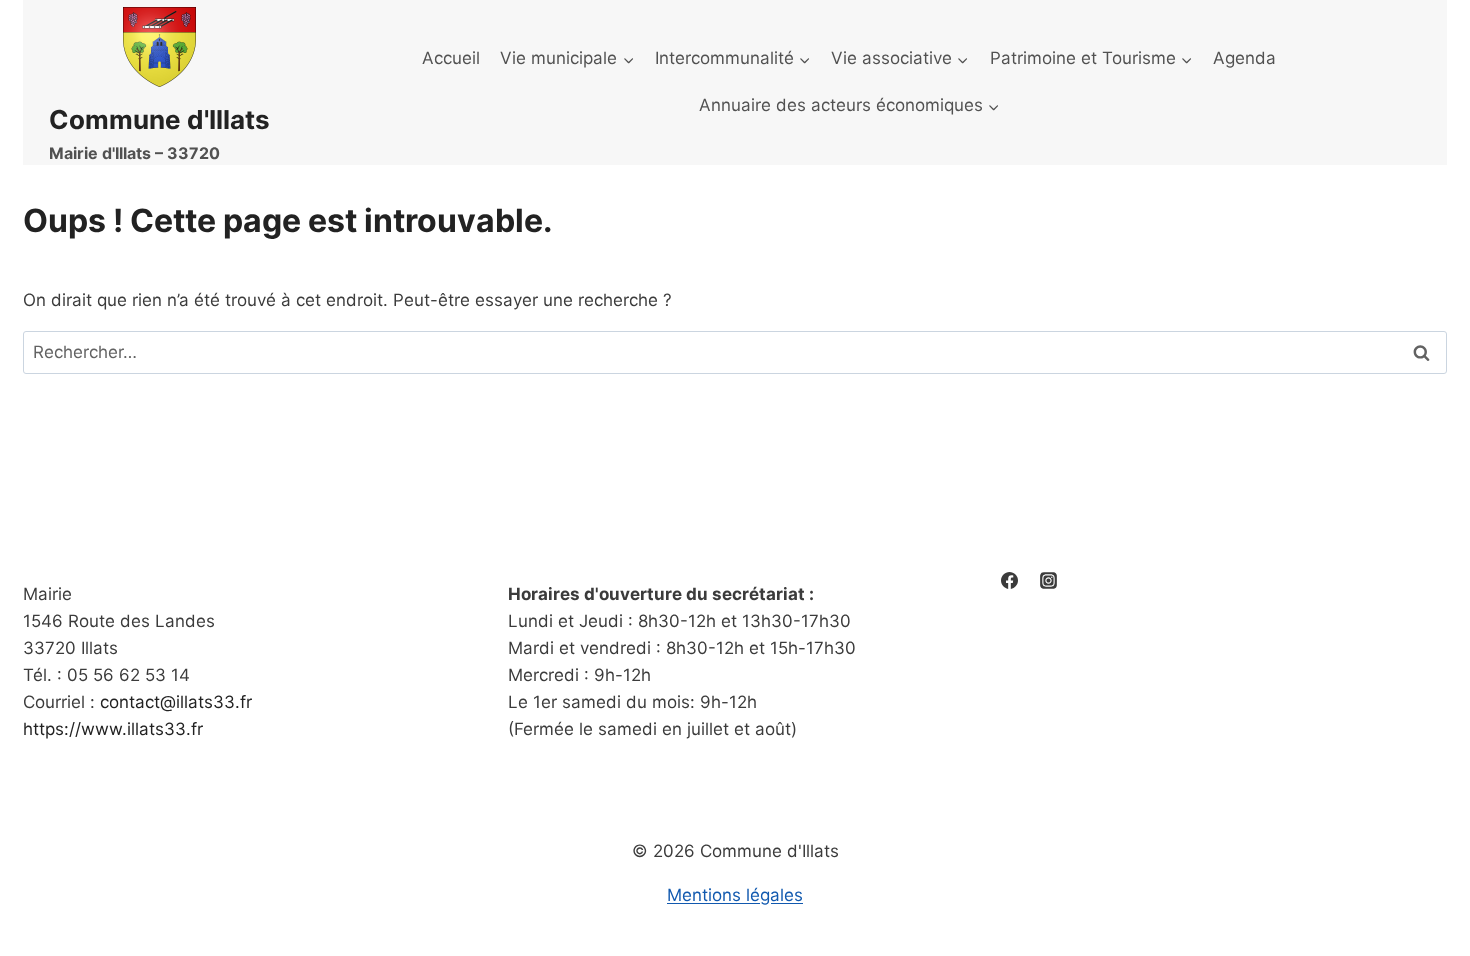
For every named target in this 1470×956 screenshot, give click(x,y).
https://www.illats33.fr (113, 729)
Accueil (451, 58)
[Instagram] (1048, 581)
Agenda (1244, 58)
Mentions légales (735, 895)
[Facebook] (1009, 581)
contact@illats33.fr (176, 702)
